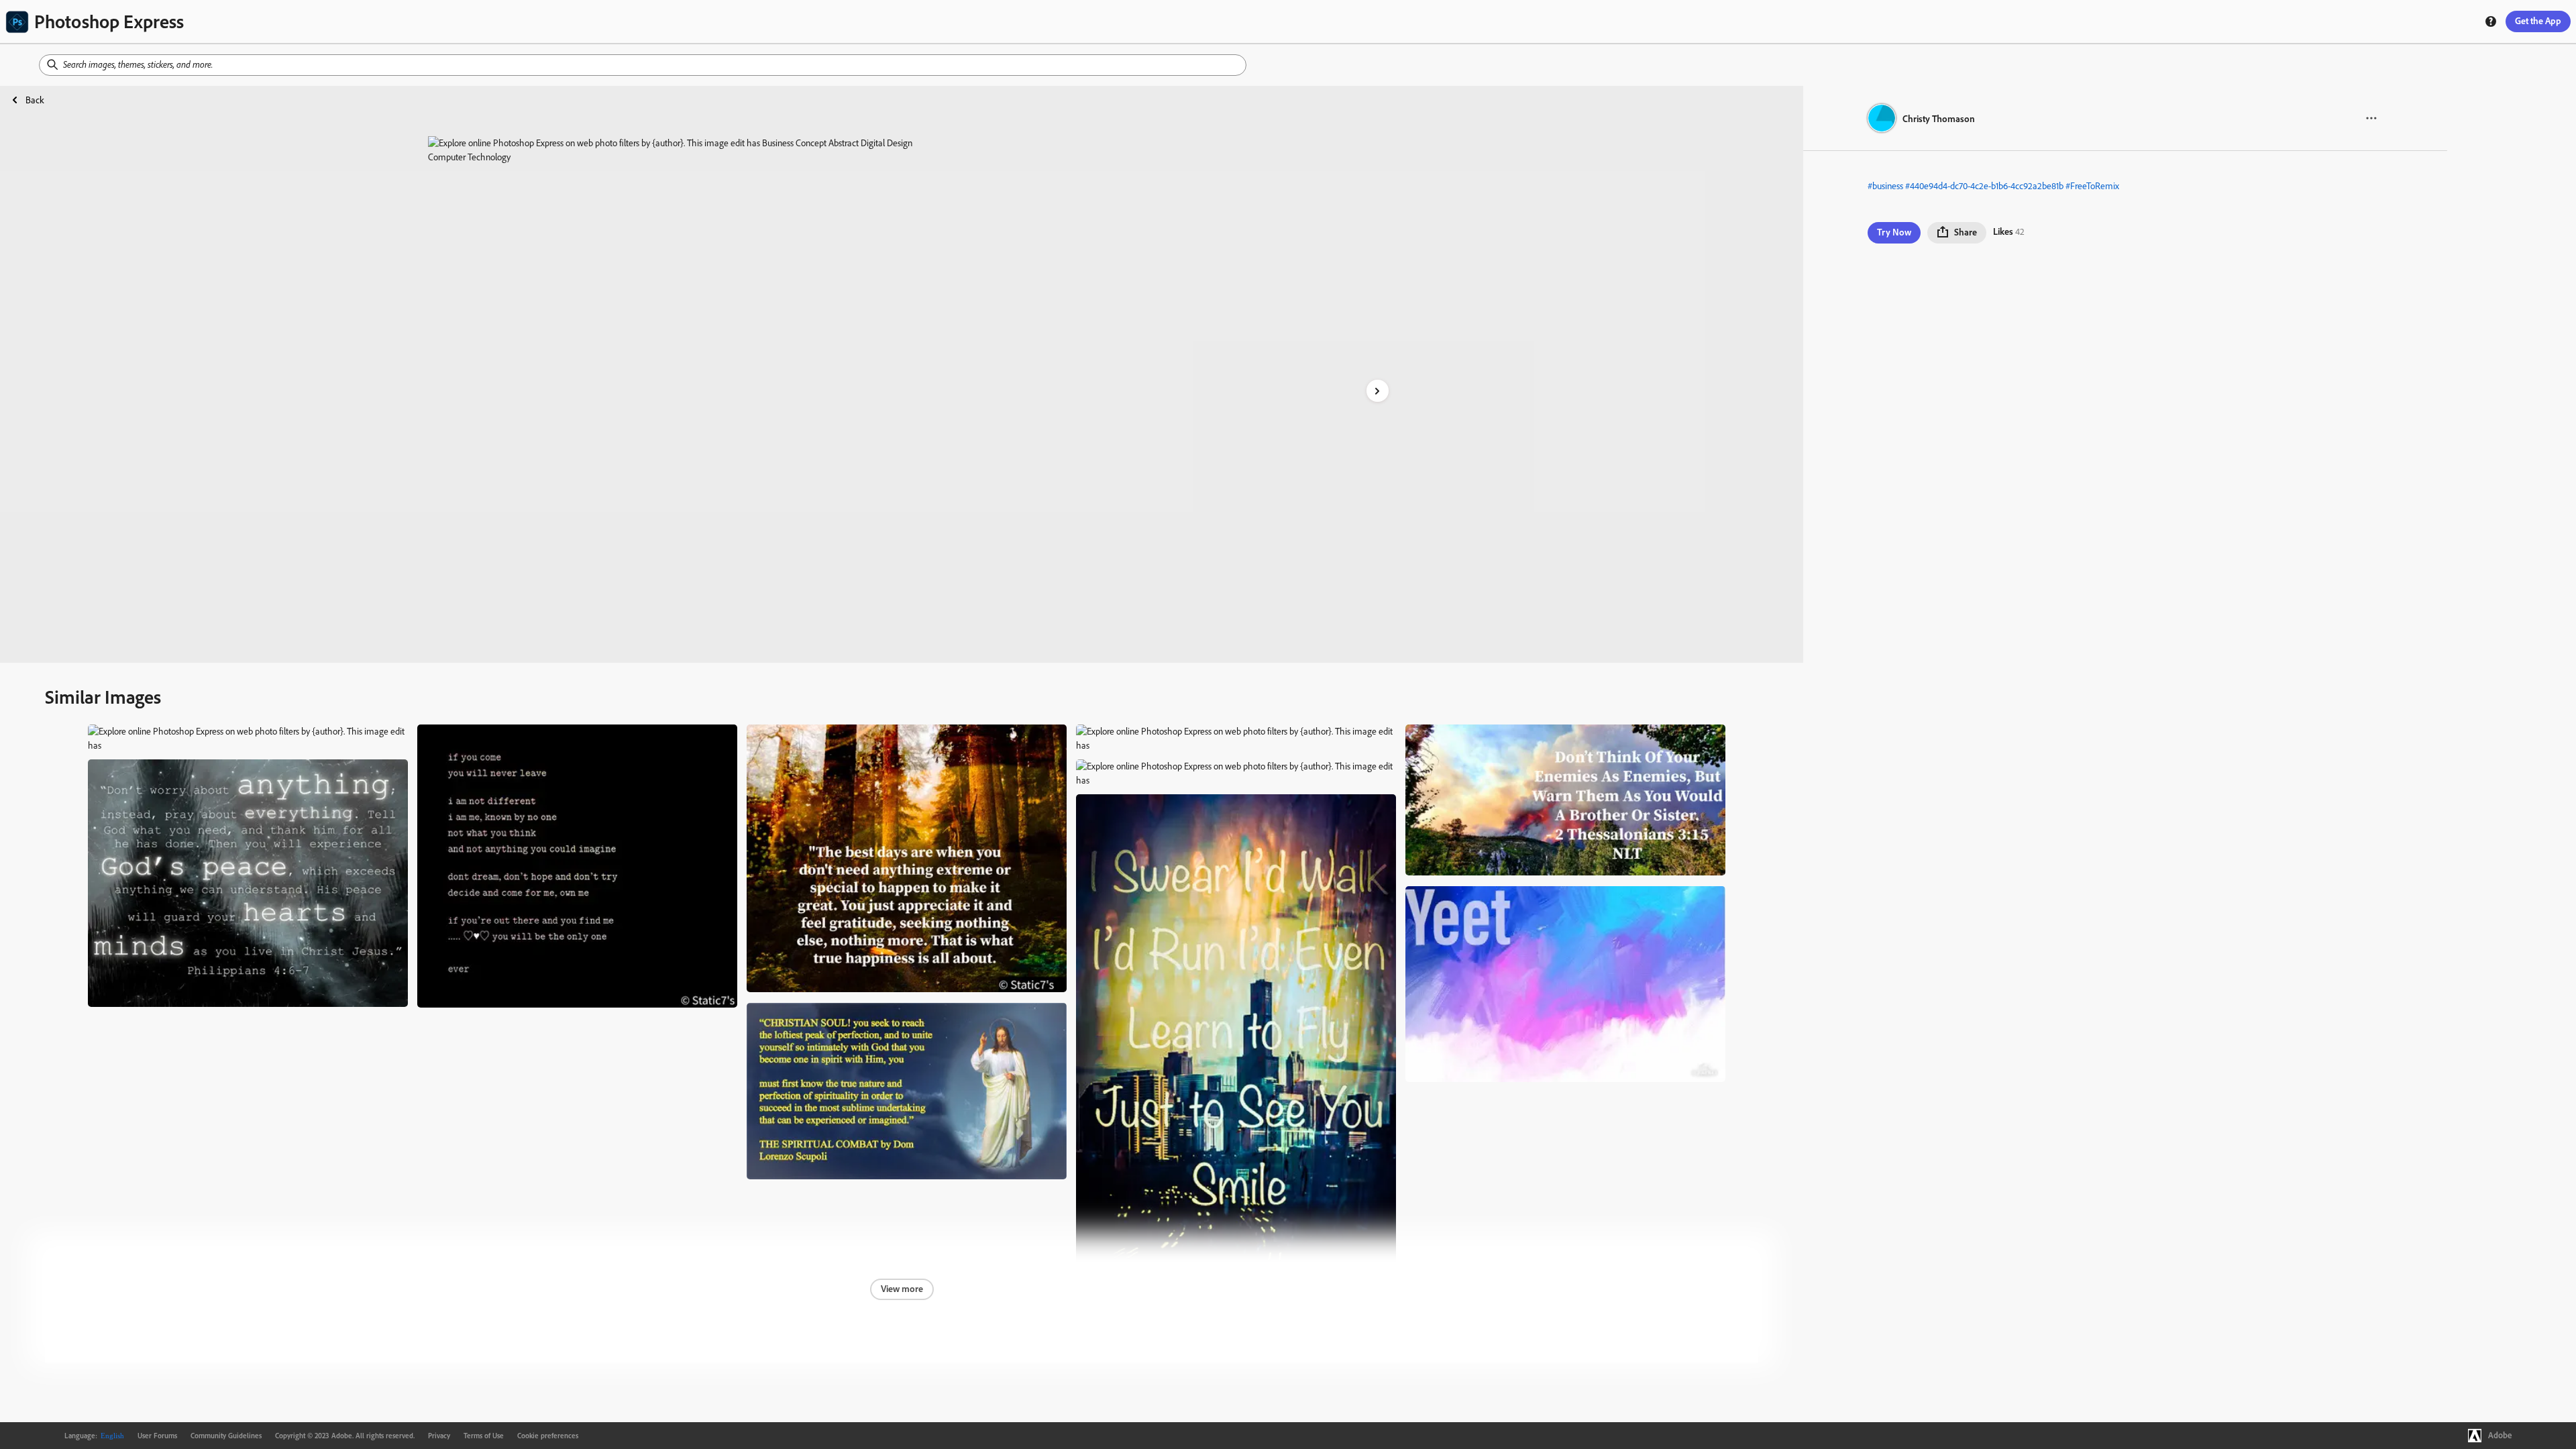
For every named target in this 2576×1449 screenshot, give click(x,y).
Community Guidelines (226, 1436)
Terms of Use (484, 1436)
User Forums (157, 1436)
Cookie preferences (548, 1436)
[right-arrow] (1378, 391)
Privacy (439, 1436)
